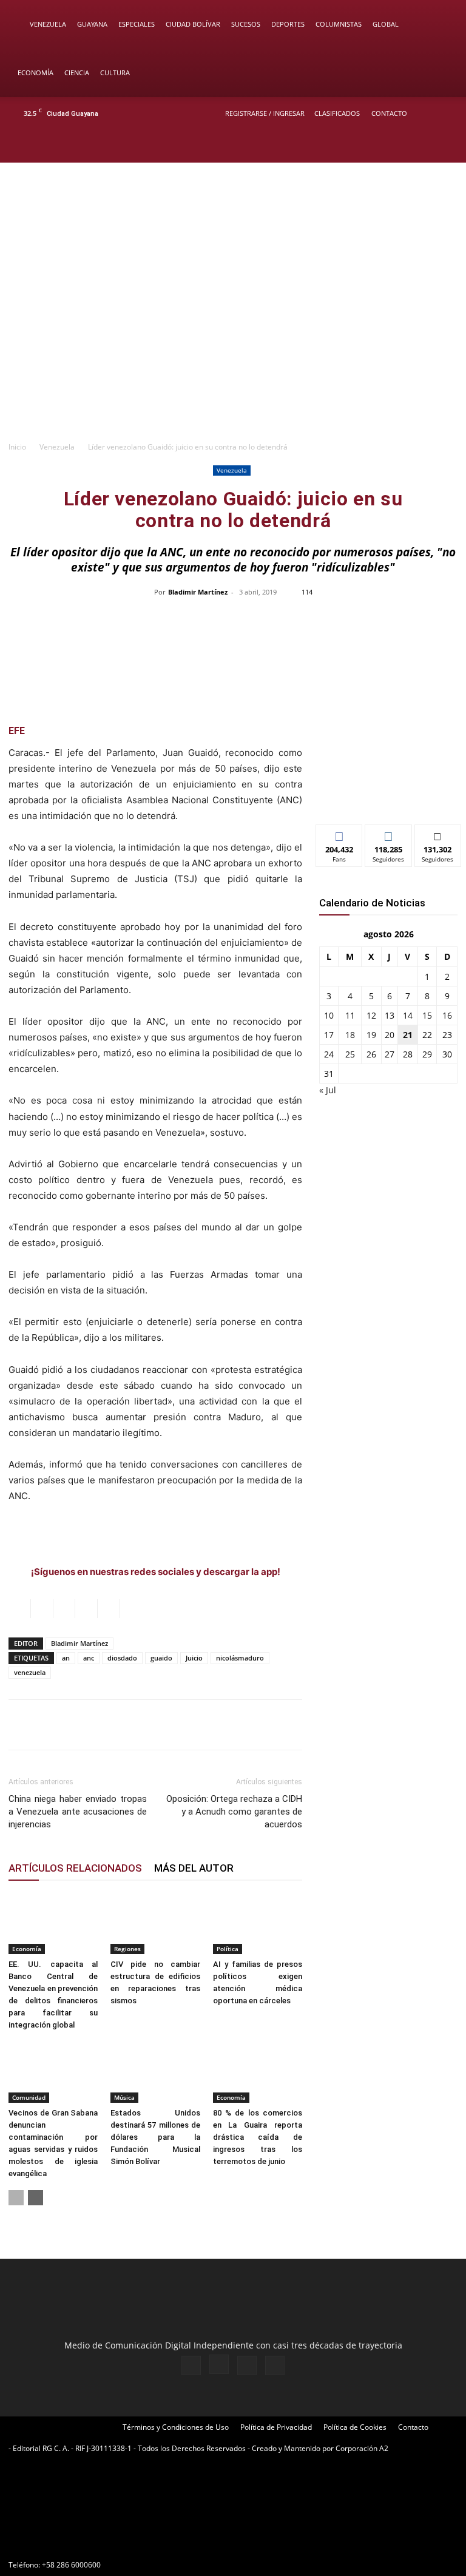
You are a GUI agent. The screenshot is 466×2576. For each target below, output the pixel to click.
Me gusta (339, 834)
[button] (439, 25)
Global (386, 24)
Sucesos (246, 24)
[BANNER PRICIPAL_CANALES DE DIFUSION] (233, 212)
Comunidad (29, 2097)
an (66, 1658)
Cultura (115, 72)
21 (408, 1035)
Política (228, 1949)
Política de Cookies (355, 2427)
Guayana (92, 24)
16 (447, 1015)
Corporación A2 (362, 2448)
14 (408, 1015)
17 (329, 1035)
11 (350, 1015)
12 (371, 1015)
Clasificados (337, 113)
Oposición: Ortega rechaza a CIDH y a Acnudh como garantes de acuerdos (234, 1812)
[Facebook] (385, 146)
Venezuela (48, 24)
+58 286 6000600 (71, 2565)
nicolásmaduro (240, 1658)
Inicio (17, 447)
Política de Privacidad (276, 2427)
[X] (425, 146)
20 (390, 1035)
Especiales (137, 24)
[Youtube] (445, 146)
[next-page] (35, 2198)
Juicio (194, 1658)
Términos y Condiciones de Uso (176, 2427)
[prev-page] (16, 2198)
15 (427, 1015)
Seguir (389, 834)
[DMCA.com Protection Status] (100, 2543)
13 (390, 1015)
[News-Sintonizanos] (388, 795)
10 (329, 1015)
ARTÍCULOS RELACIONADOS (75, 1868)
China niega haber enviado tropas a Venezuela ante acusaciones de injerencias (78, 1812)
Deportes (288, 24)
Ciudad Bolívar (193, 24)
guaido (161, 1658)
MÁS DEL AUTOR (194, 1868)
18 (350, 1035)
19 (371, 1035)
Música (124, 2097)
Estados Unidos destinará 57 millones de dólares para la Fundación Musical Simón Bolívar (155, 2137)
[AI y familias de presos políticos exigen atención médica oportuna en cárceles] (258, 1924)
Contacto (389, 113)
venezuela (30, 1672)
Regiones (127, 1949)
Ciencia (77, 72)
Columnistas (339, 24)
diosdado (122, 1658)
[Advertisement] (233, 343)
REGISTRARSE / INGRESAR (265, 113)
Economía (35, 72)
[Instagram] (405, 146)
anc (89, 1658)
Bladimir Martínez (198, 592)
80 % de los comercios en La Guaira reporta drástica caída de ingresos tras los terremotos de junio (258, 2137)
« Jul (328, 1090)
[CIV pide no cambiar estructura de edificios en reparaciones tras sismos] (155, 1924)
